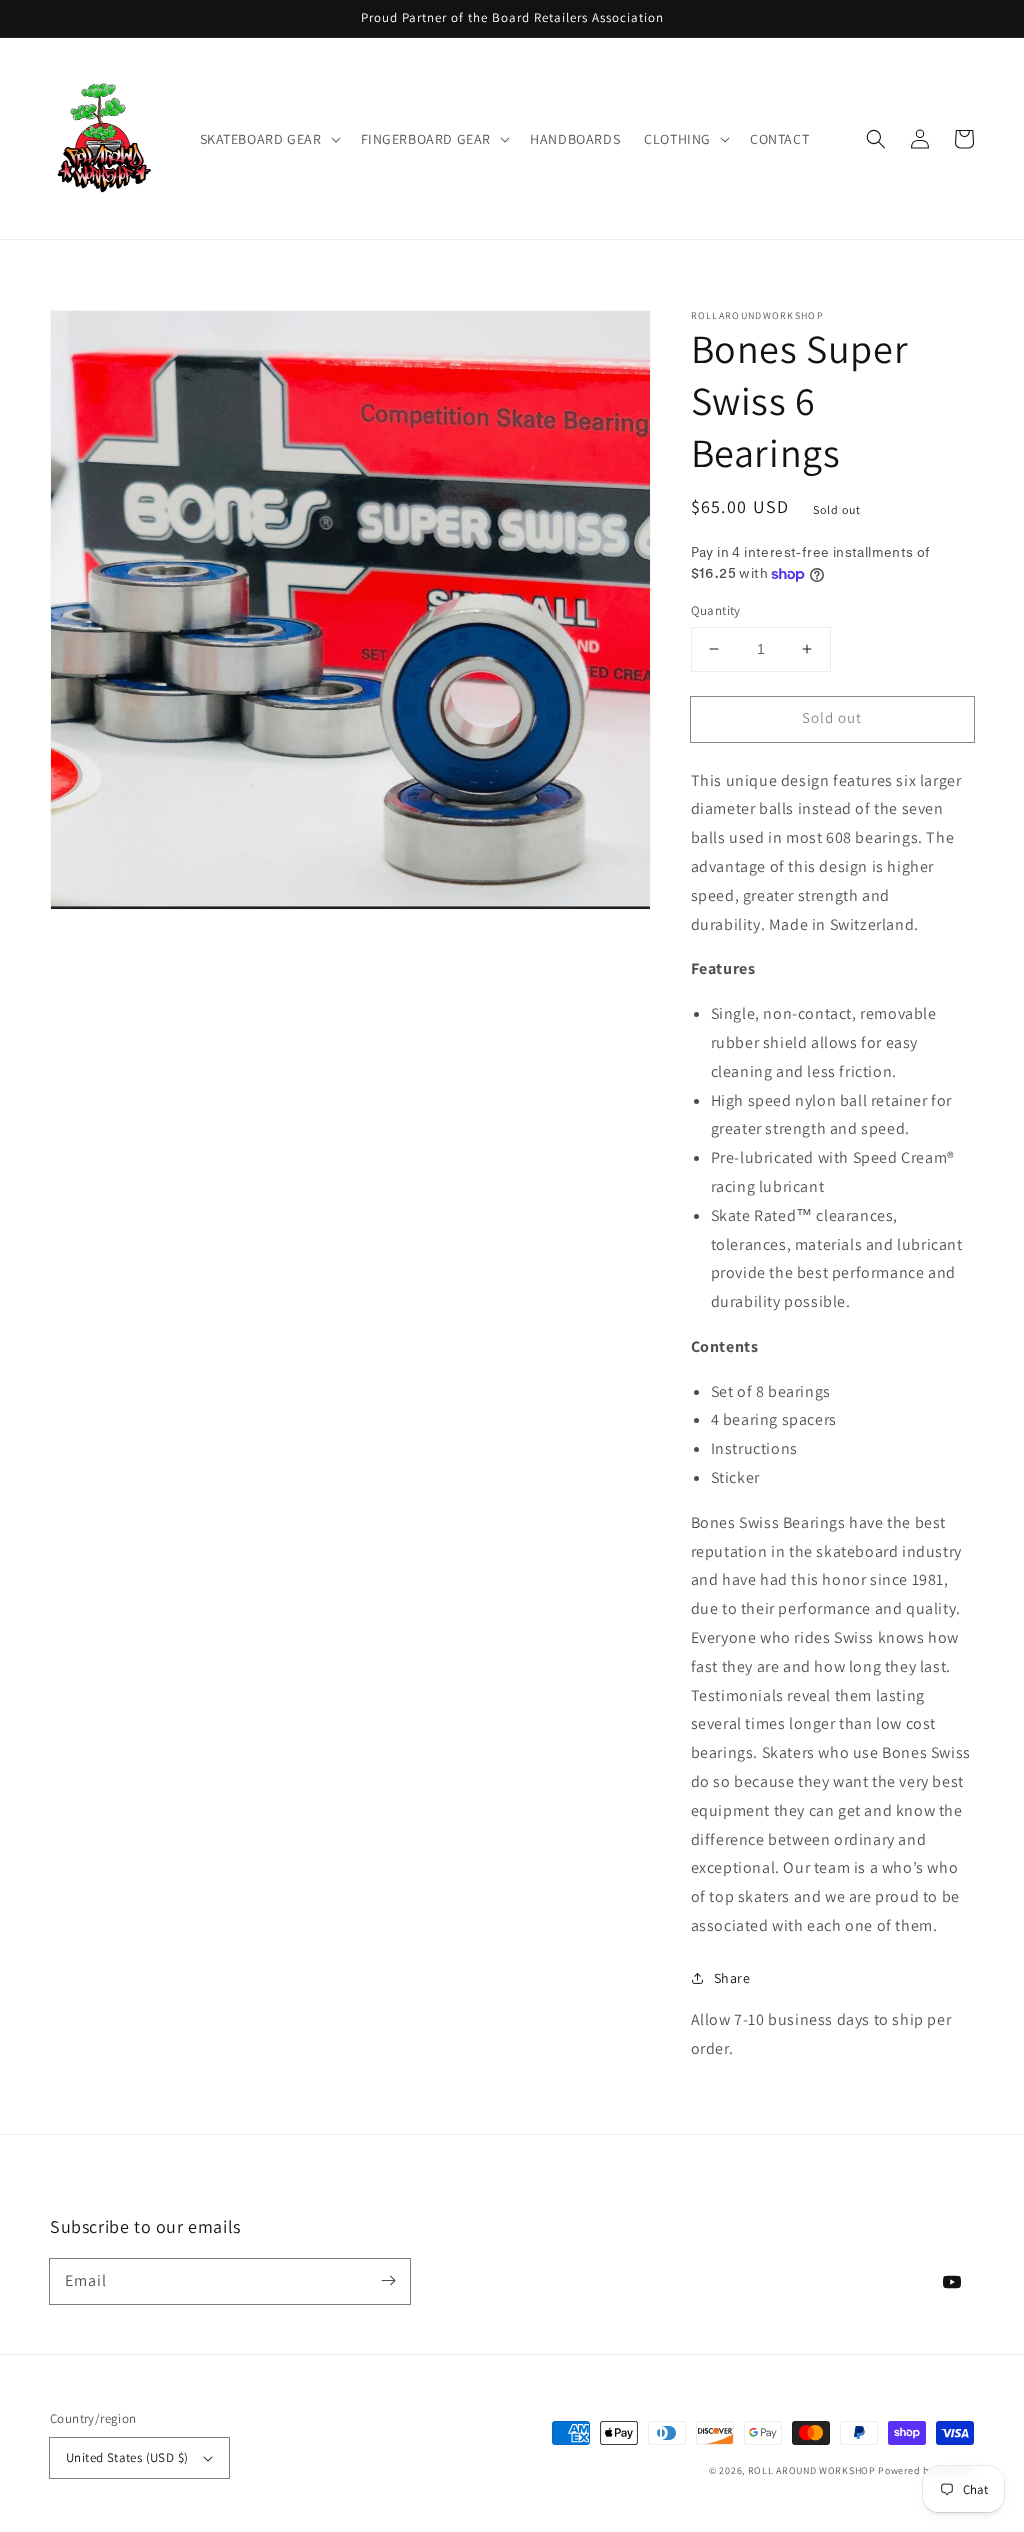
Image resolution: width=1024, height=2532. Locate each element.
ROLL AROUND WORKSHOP (812, 2470)
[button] (268, 139)
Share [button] (732, 1978)
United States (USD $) (127, 2457)
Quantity (716, 610)
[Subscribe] (388, 2281)
